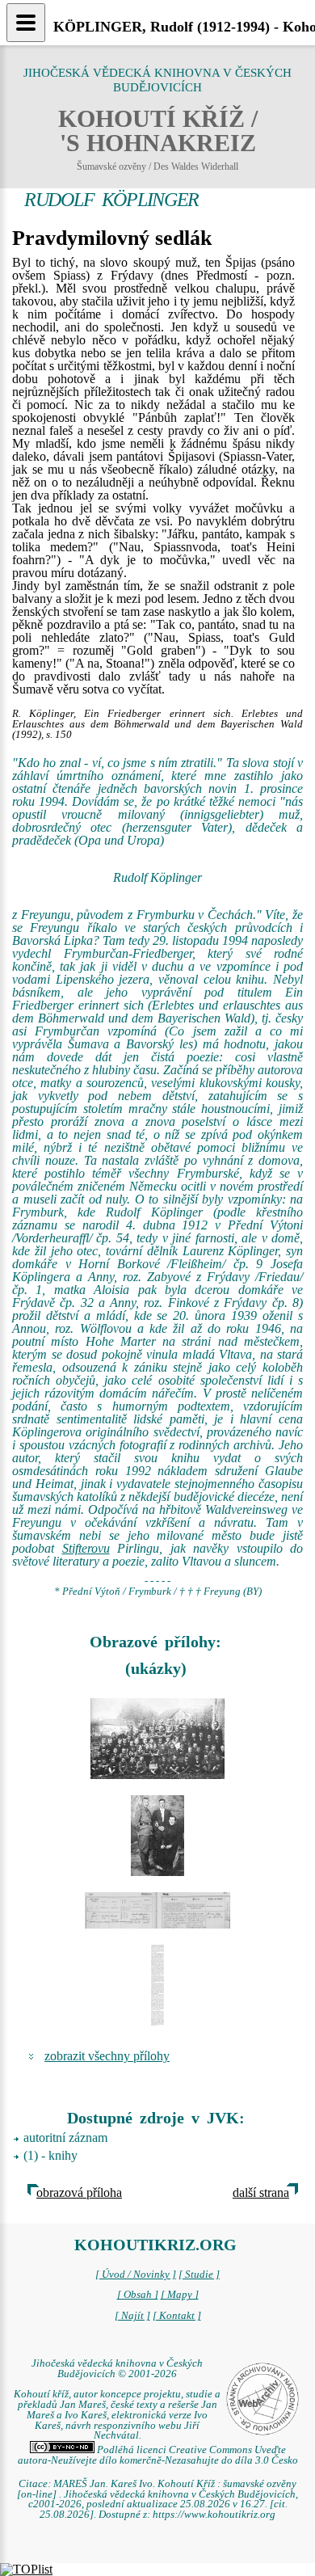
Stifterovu (86, 1548)
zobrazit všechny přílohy (107, 2056)
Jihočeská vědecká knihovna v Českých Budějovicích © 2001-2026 (117, 2369)
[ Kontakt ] (177, 2316)
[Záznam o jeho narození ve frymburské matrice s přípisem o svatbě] (157, 1910)
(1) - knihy (50, 2155)
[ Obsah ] (138, 2295)
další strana (261, 2192)
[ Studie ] (199, 2275)
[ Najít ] (132, 2316)
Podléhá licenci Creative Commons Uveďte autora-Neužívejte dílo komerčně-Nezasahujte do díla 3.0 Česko (158, 2455)
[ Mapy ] (180, 2295)
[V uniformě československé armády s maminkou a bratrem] (157, 1836)
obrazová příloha (79, 2192)
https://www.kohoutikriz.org (214, 2515)
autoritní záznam (65, 2138)
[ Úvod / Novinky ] (136, 2275)
